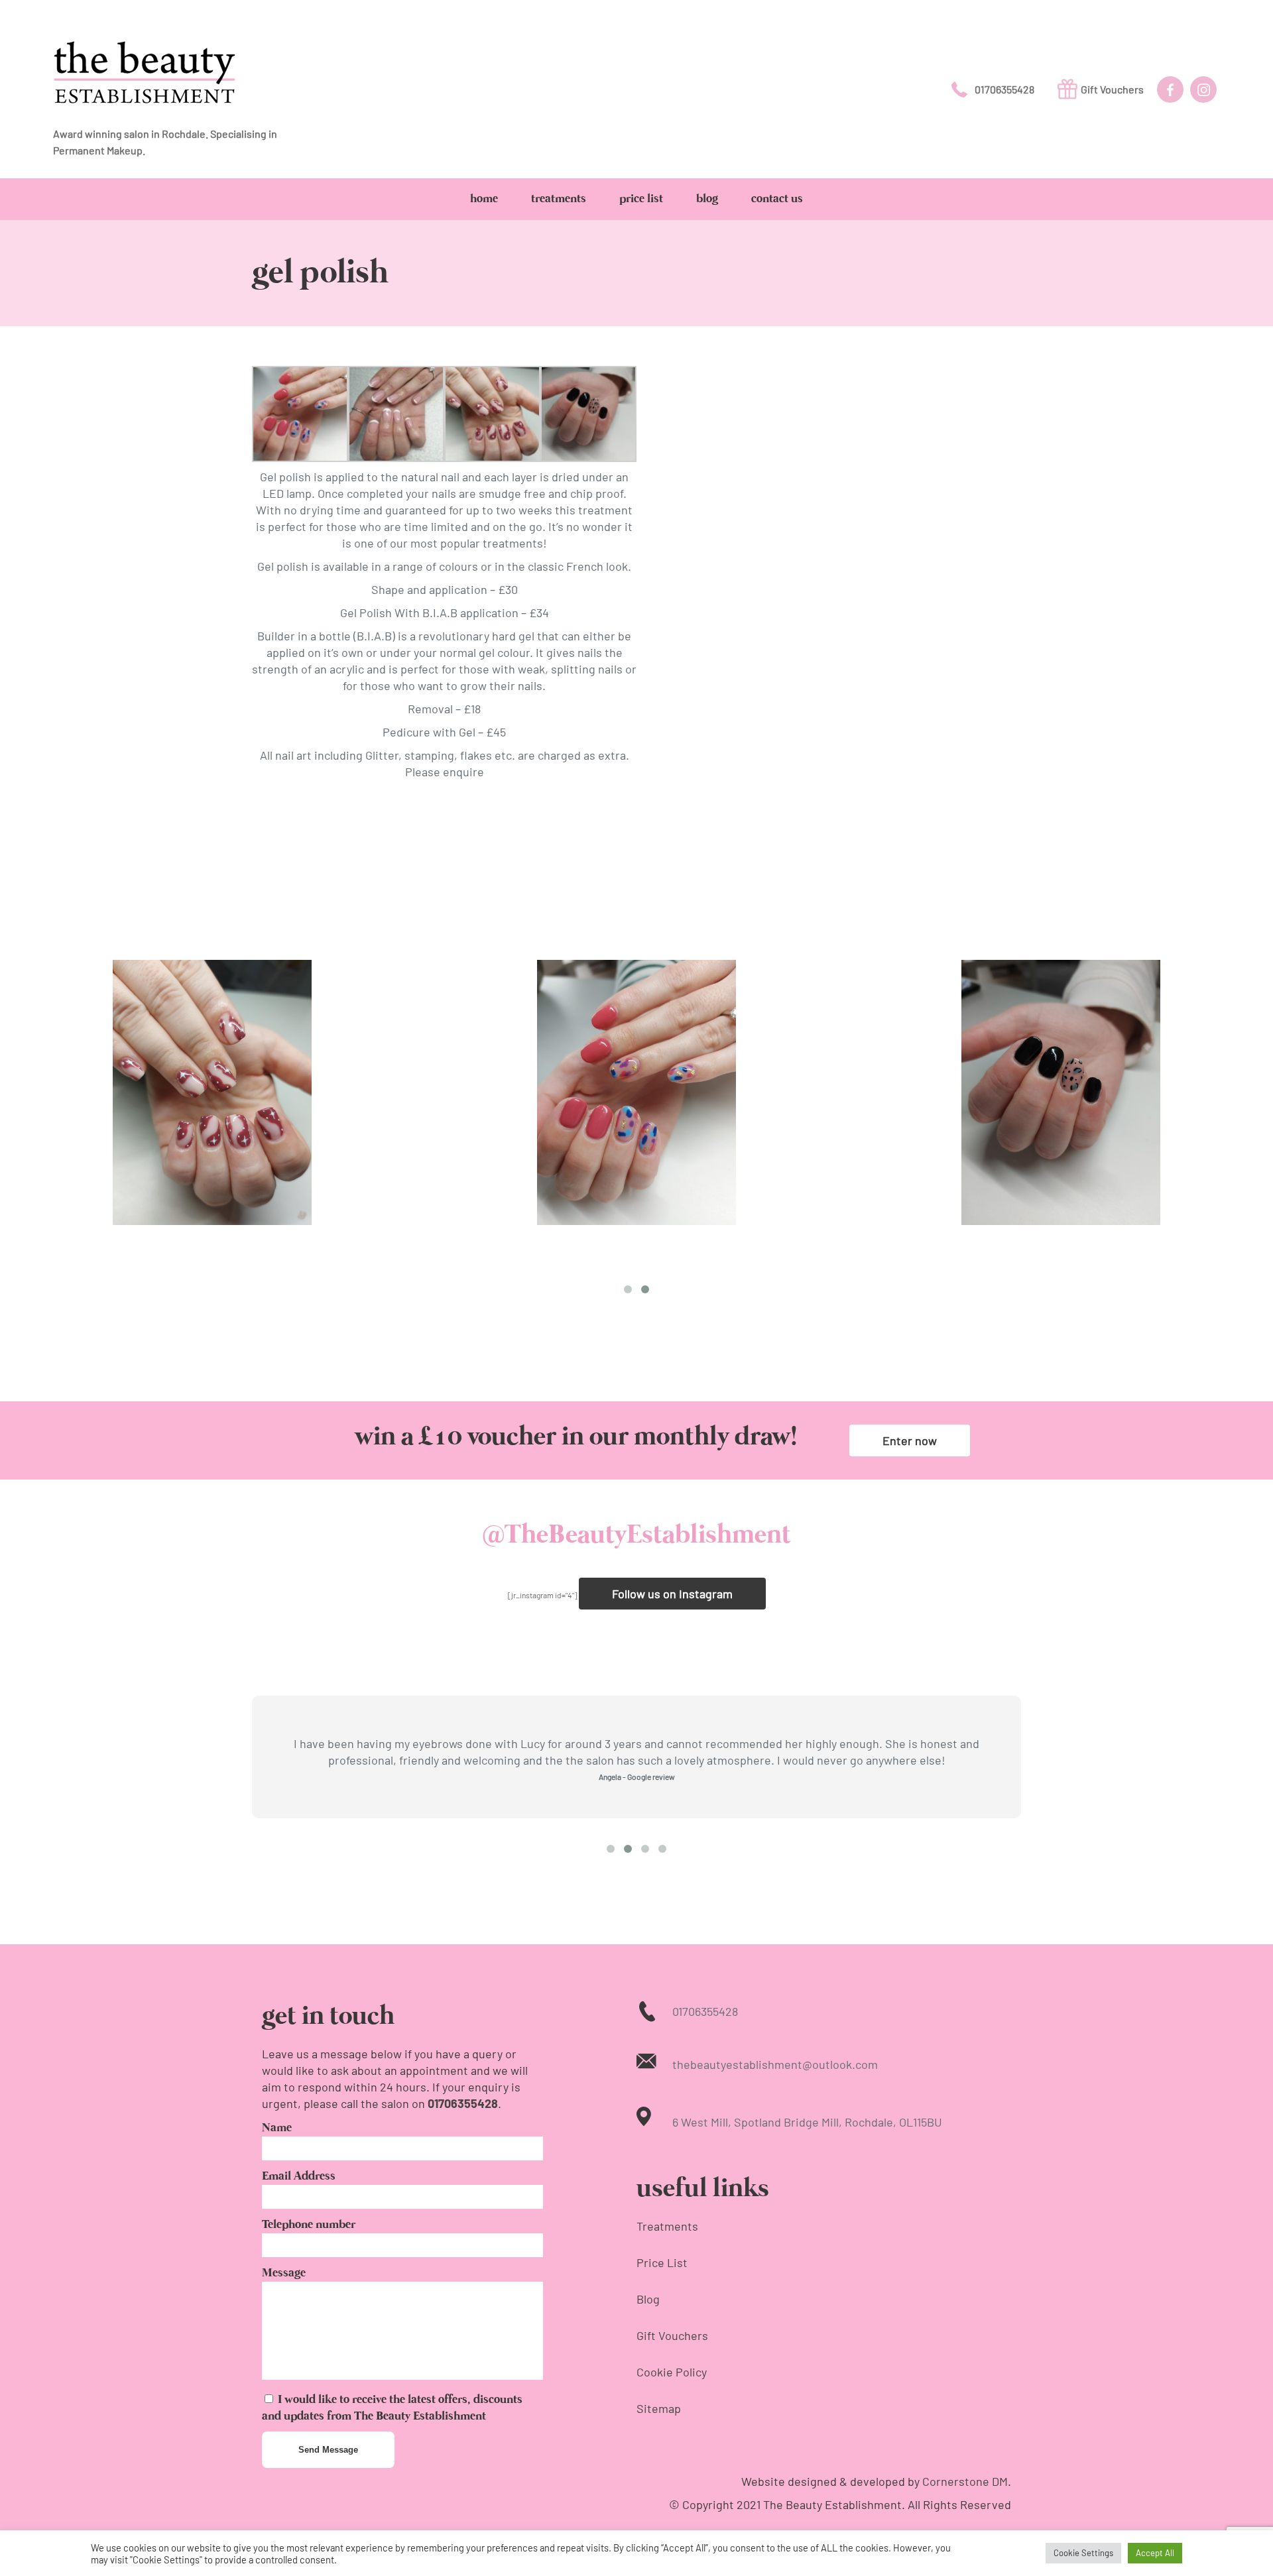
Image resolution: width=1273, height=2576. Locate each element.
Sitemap (659, 2408)
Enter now (910, 1440)
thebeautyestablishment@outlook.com (775, 2064)
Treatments (667, 2226)
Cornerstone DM (965, 2481)
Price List (662, 2262)
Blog (648, 2299)
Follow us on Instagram (672, 1594)
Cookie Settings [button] (1083, 2553)
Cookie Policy (672, 2372)
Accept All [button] (1155, 2553)
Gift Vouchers (1112, 89)
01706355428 (1004, 89)
